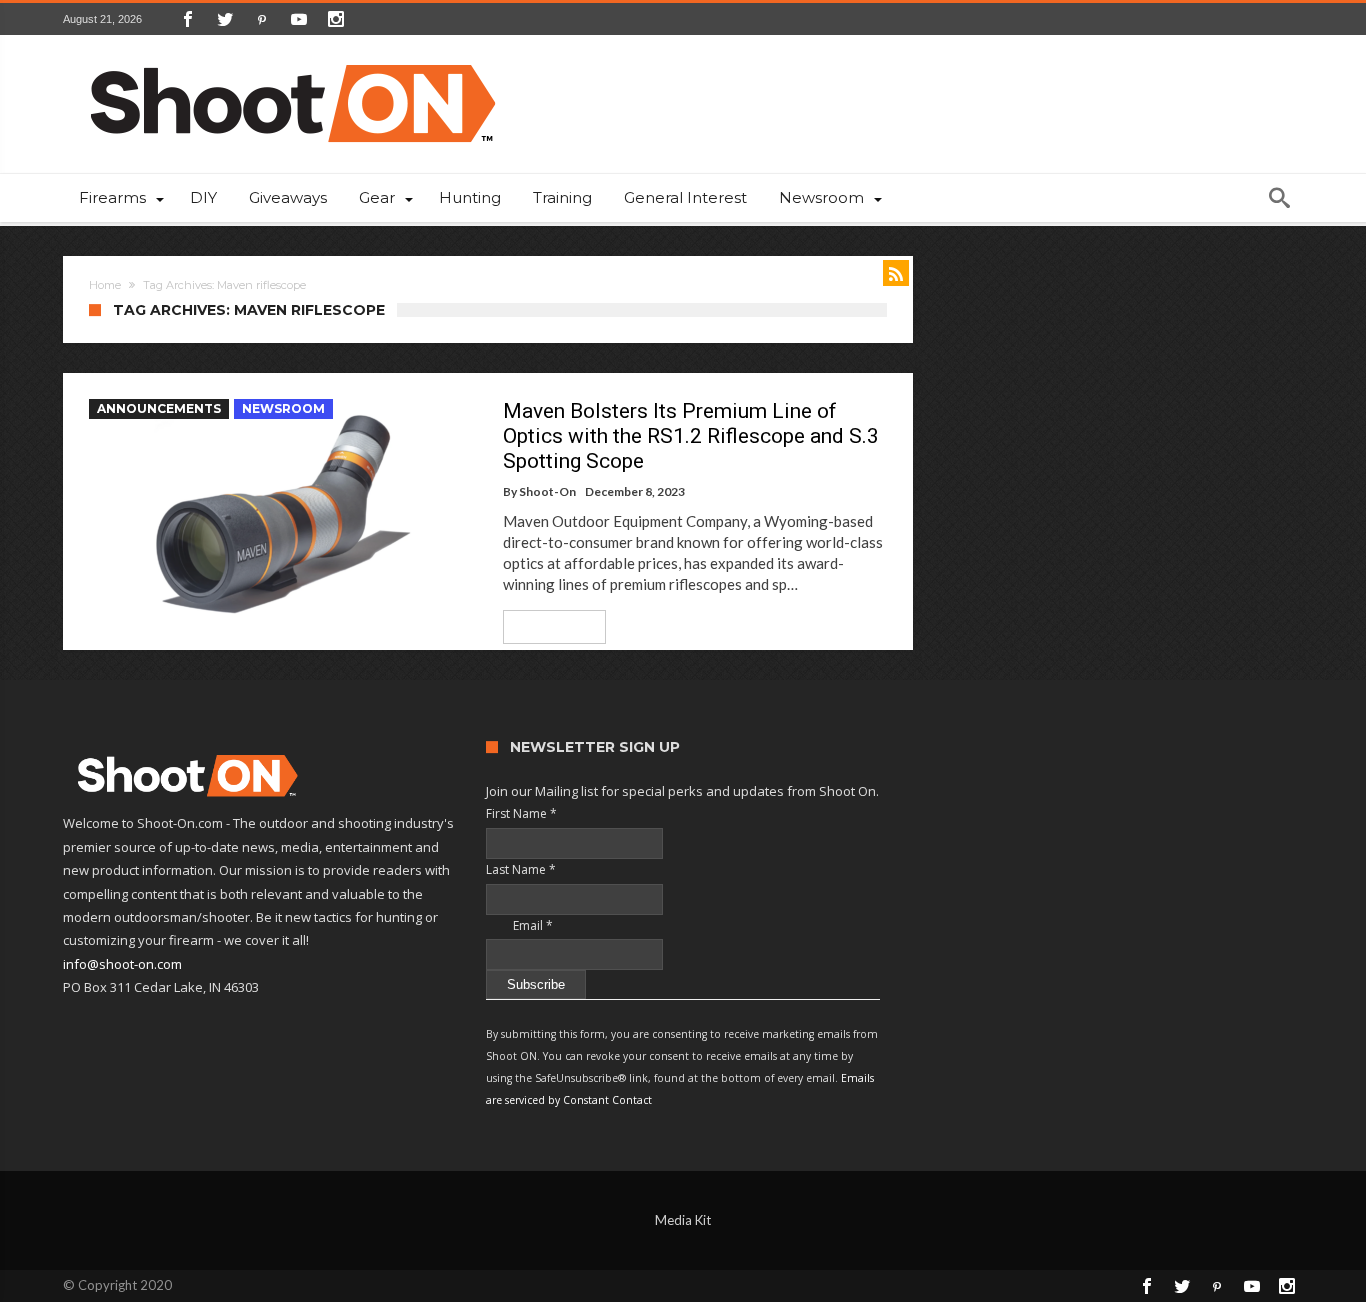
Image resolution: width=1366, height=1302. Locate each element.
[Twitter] (225, 19)
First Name (521, 813)
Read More (547, 626)
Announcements (159, 408)
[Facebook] (188, 19)
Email (519, 925)
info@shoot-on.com (122, 964)
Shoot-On (547, 491)
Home (105, 285)
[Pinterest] (262, 19)
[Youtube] (299, 19)
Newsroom (283, 408)
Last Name (521, 869)
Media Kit (683, 1220)
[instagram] (336, 19)
